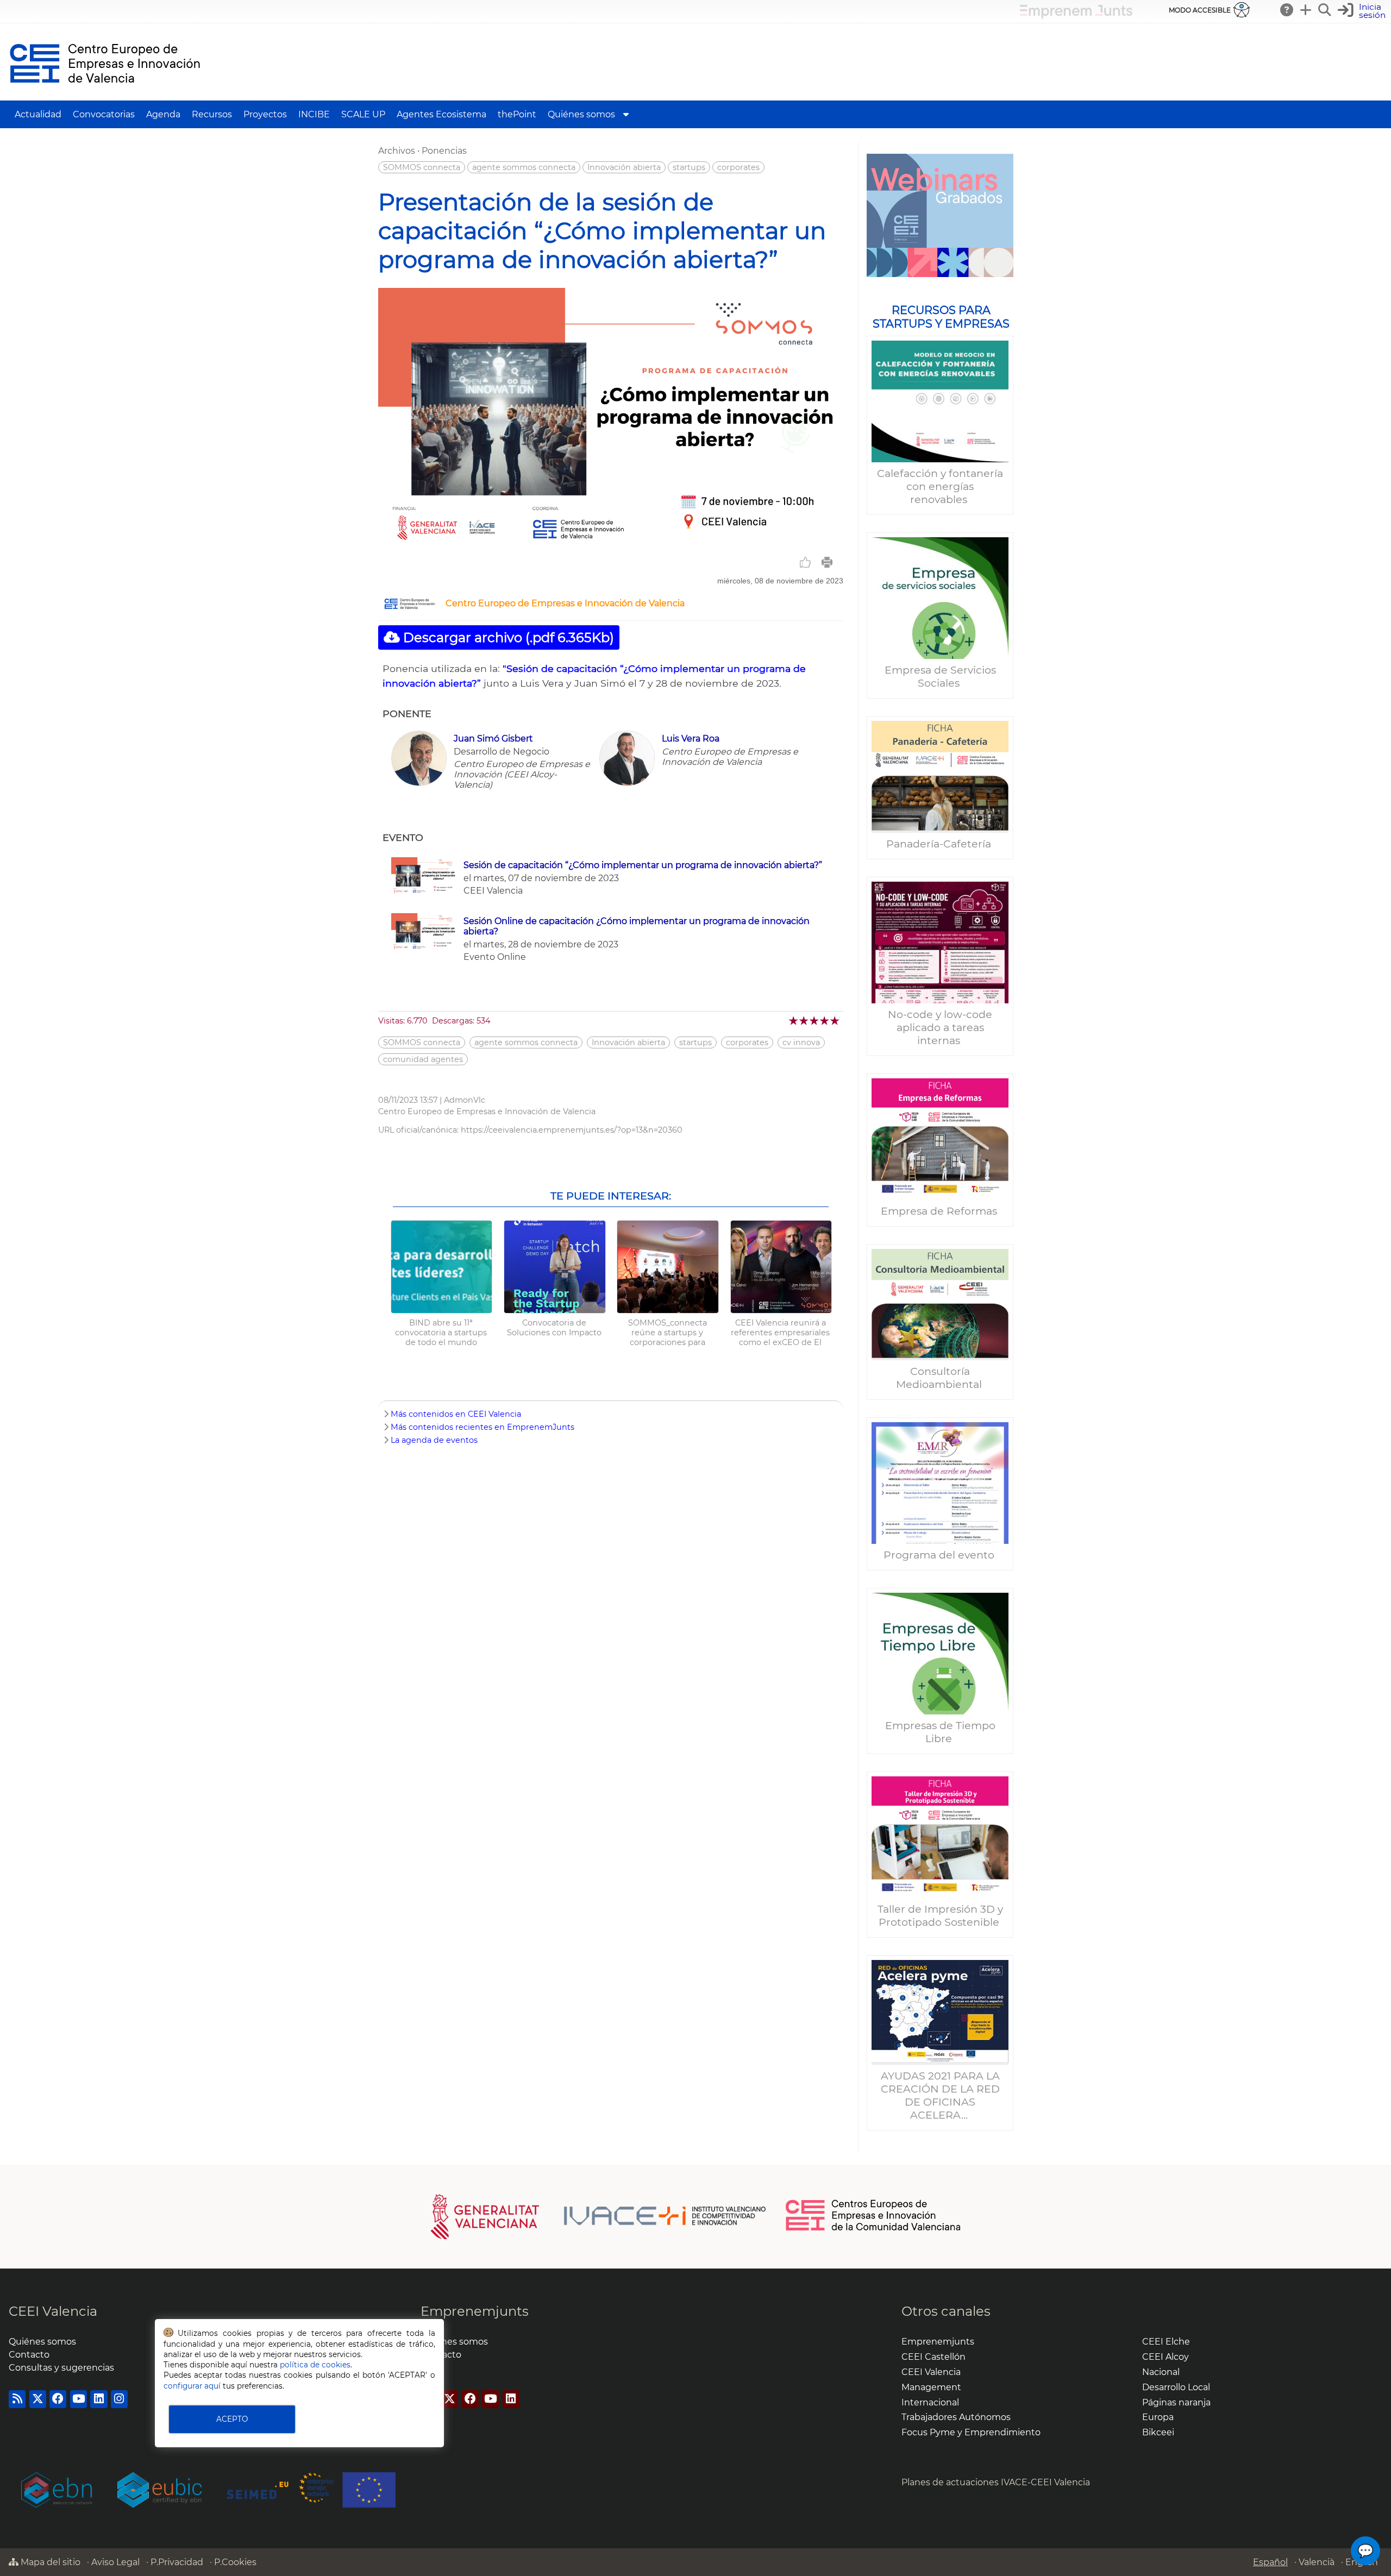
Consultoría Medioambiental (940, 1378)
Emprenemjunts (475, 2311)
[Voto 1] (794, 1020)
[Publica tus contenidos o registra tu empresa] (1306, 10)
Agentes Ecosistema (441, 114)
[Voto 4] (825, 1020)
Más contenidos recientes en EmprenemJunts (483, 1427)
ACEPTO (232, 2419)
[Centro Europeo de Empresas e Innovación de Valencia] (410, 607)
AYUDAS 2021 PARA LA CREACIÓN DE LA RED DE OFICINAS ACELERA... (940, 2095)
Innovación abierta (624, 167)
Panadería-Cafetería (940, 844)
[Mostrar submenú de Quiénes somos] (626, 114)
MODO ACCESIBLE (1200, 10)
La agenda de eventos (434, 1440)
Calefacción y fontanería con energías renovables (940, 486)
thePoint (517, 114)
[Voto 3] (815, 1020)
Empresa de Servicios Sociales (940, 676)
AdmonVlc (465, 1100)
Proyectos (265, 114)
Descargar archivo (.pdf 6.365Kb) (507, 637)
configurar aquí (192, 2386)
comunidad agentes (423, 1059)
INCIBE (314, 114)
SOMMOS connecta (422, 167)
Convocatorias (104, 114)
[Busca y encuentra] (1325, 10)
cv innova (801, 1042)
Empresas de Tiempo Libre (940, 1732)
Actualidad (38, 114)
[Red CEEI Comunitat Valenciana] (874, 2229)
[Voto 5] (835, 1020)
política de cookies (315, 2365)
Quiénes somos (581, 114)
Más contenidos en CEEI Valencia (456, 1414)
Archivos (397, 151)
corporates (738, 167)
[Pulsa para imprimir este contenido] (827, 562)
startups (689, 167)
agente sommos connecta (524, 167)
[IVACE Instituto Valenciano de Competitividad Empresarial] (599, 2216)
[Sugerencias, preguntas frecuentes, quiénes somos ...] (1287, 10)
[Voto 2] (804, 1020)
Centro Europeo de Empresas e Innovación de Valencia (565, 603)
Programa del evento (940, 1555)
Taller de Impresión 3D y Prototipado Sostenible (940, 1915)
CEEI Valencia (53, 2311)
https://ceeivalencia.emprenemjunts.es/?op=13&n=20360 (572, 1130)
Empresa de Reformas (940, 1211)
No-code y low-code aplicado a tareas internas (940, 1027)
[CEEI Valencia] (105, 95)
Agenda (163, 114)
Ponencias (444, 151)
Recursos (212, 114)
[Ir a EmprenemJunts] (1076, 15)
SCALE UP (363, 114)
